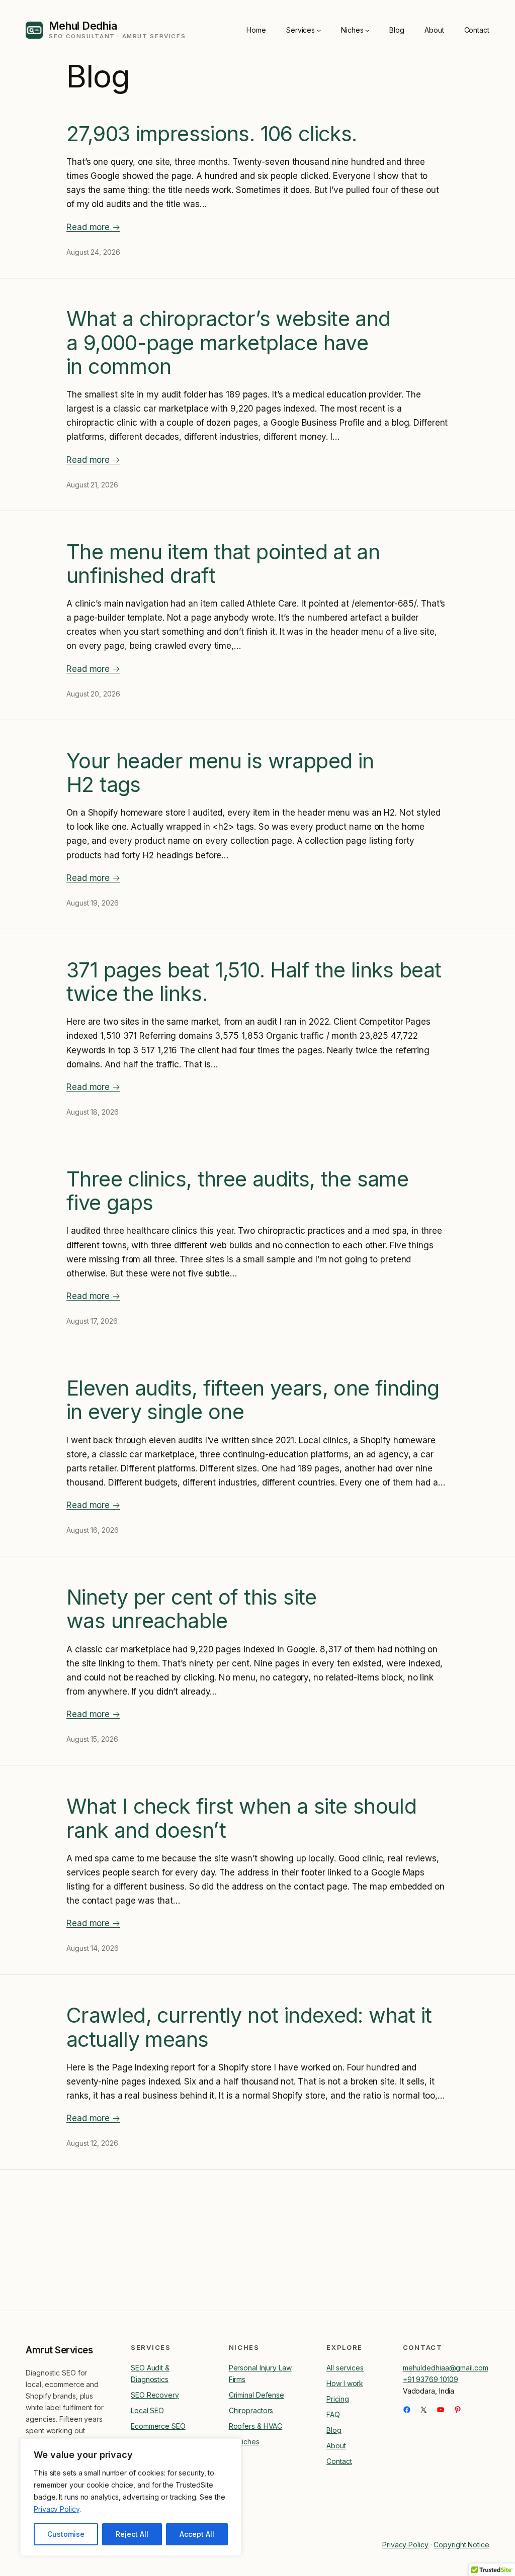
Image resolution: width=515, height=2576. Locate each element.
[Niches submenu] (367, 30)
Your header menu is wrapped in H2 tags (220, 773)
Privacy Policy (57, 2509)
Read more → (93, 227)
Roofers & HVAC (256, 2426)
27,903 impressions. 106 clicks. (212, 134)
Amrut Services (59, 2350)
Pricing (337, 2399)
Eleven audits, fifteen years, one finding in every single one (253, 1400)
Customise (66, 2534)
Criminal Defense (256, 2395)
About (336, 2446)
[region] (131, 2497)
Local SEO (147, 2410)
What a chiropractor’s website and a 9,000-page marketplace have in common (229, 343)
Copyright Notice (461, 2545)
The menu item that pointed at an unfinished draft (223, 564)
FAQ (333, 2414)
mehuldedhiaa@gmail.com (446, 2368)
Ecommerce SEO (158, 2426)
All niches (244, 2442)
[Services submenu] (319, 30)
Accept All (197, 2534)
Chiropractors (251, 2410)
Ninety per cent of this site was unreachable (192, 1609)
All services (345, 2368)
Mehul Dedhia (83, 26)
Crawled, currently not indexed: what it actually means (249, 2027)
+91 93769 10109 (431, 2379)
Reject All (132, 2534)
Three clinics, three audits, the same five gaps (237, 1191)
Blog (334, 2430)
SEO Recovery (155, 2395)
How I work (345, 2383)
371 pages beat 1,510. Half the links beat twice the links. (254, 982)
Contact (339, 2461)
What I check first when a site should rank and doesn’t (241, 1818)
